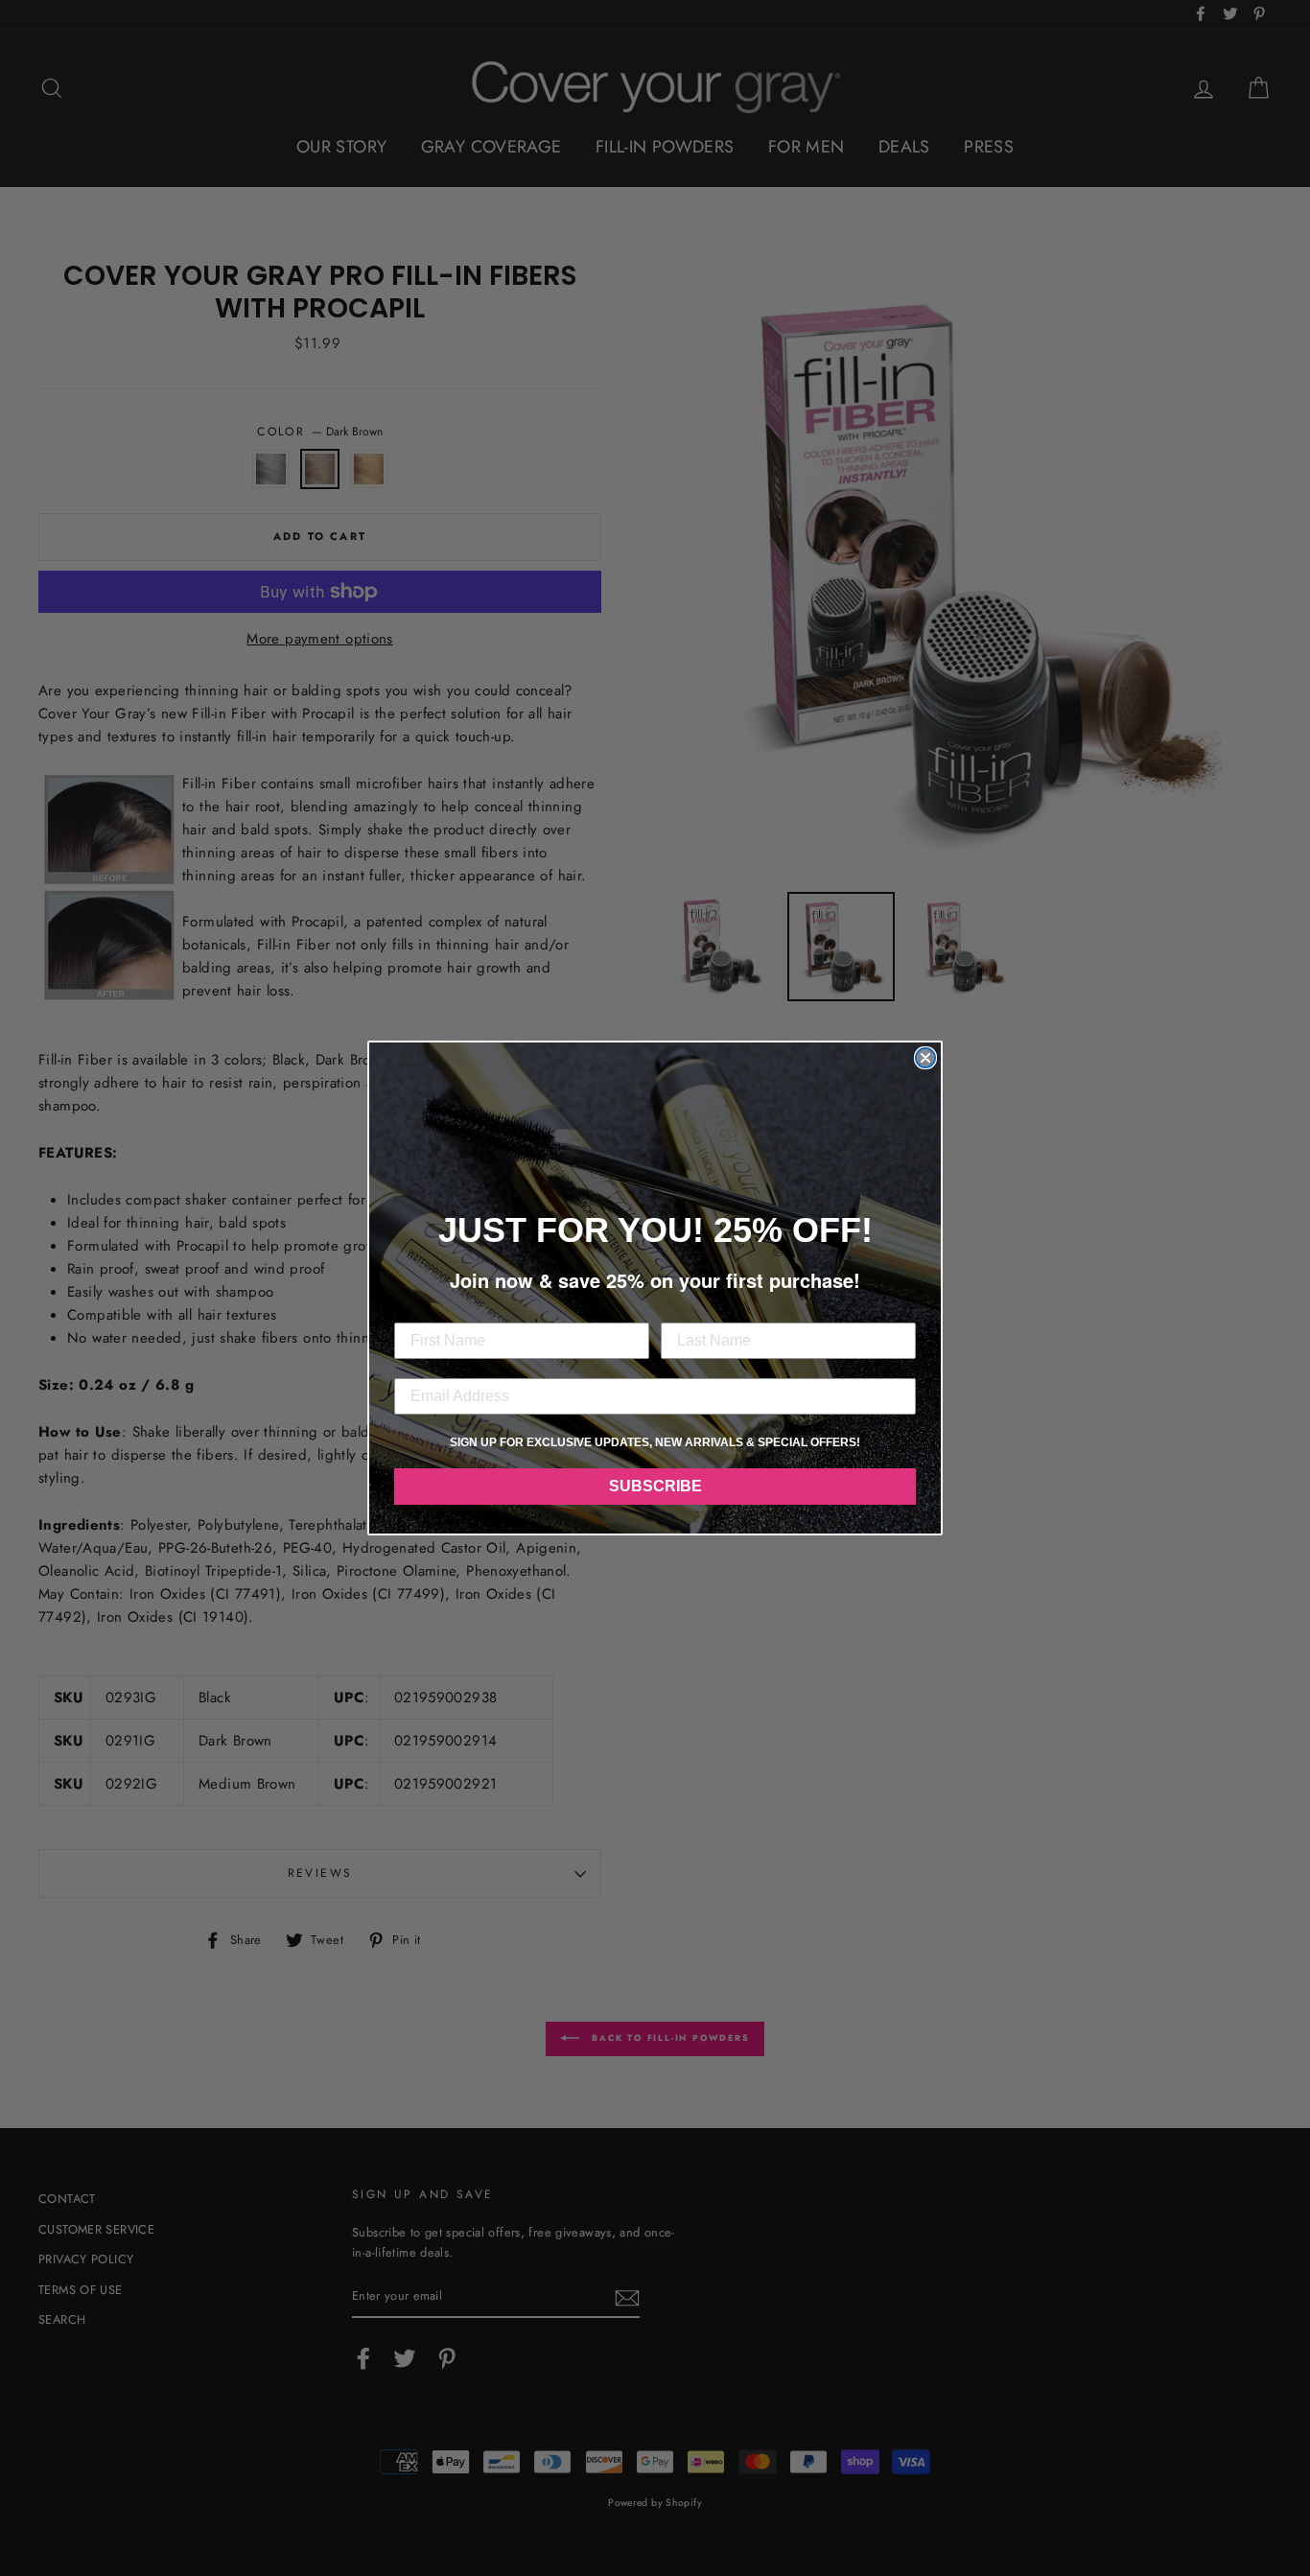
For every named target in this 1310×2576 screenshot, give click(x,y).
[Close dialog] (925, 1058)
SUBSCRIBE (655, 1486)
